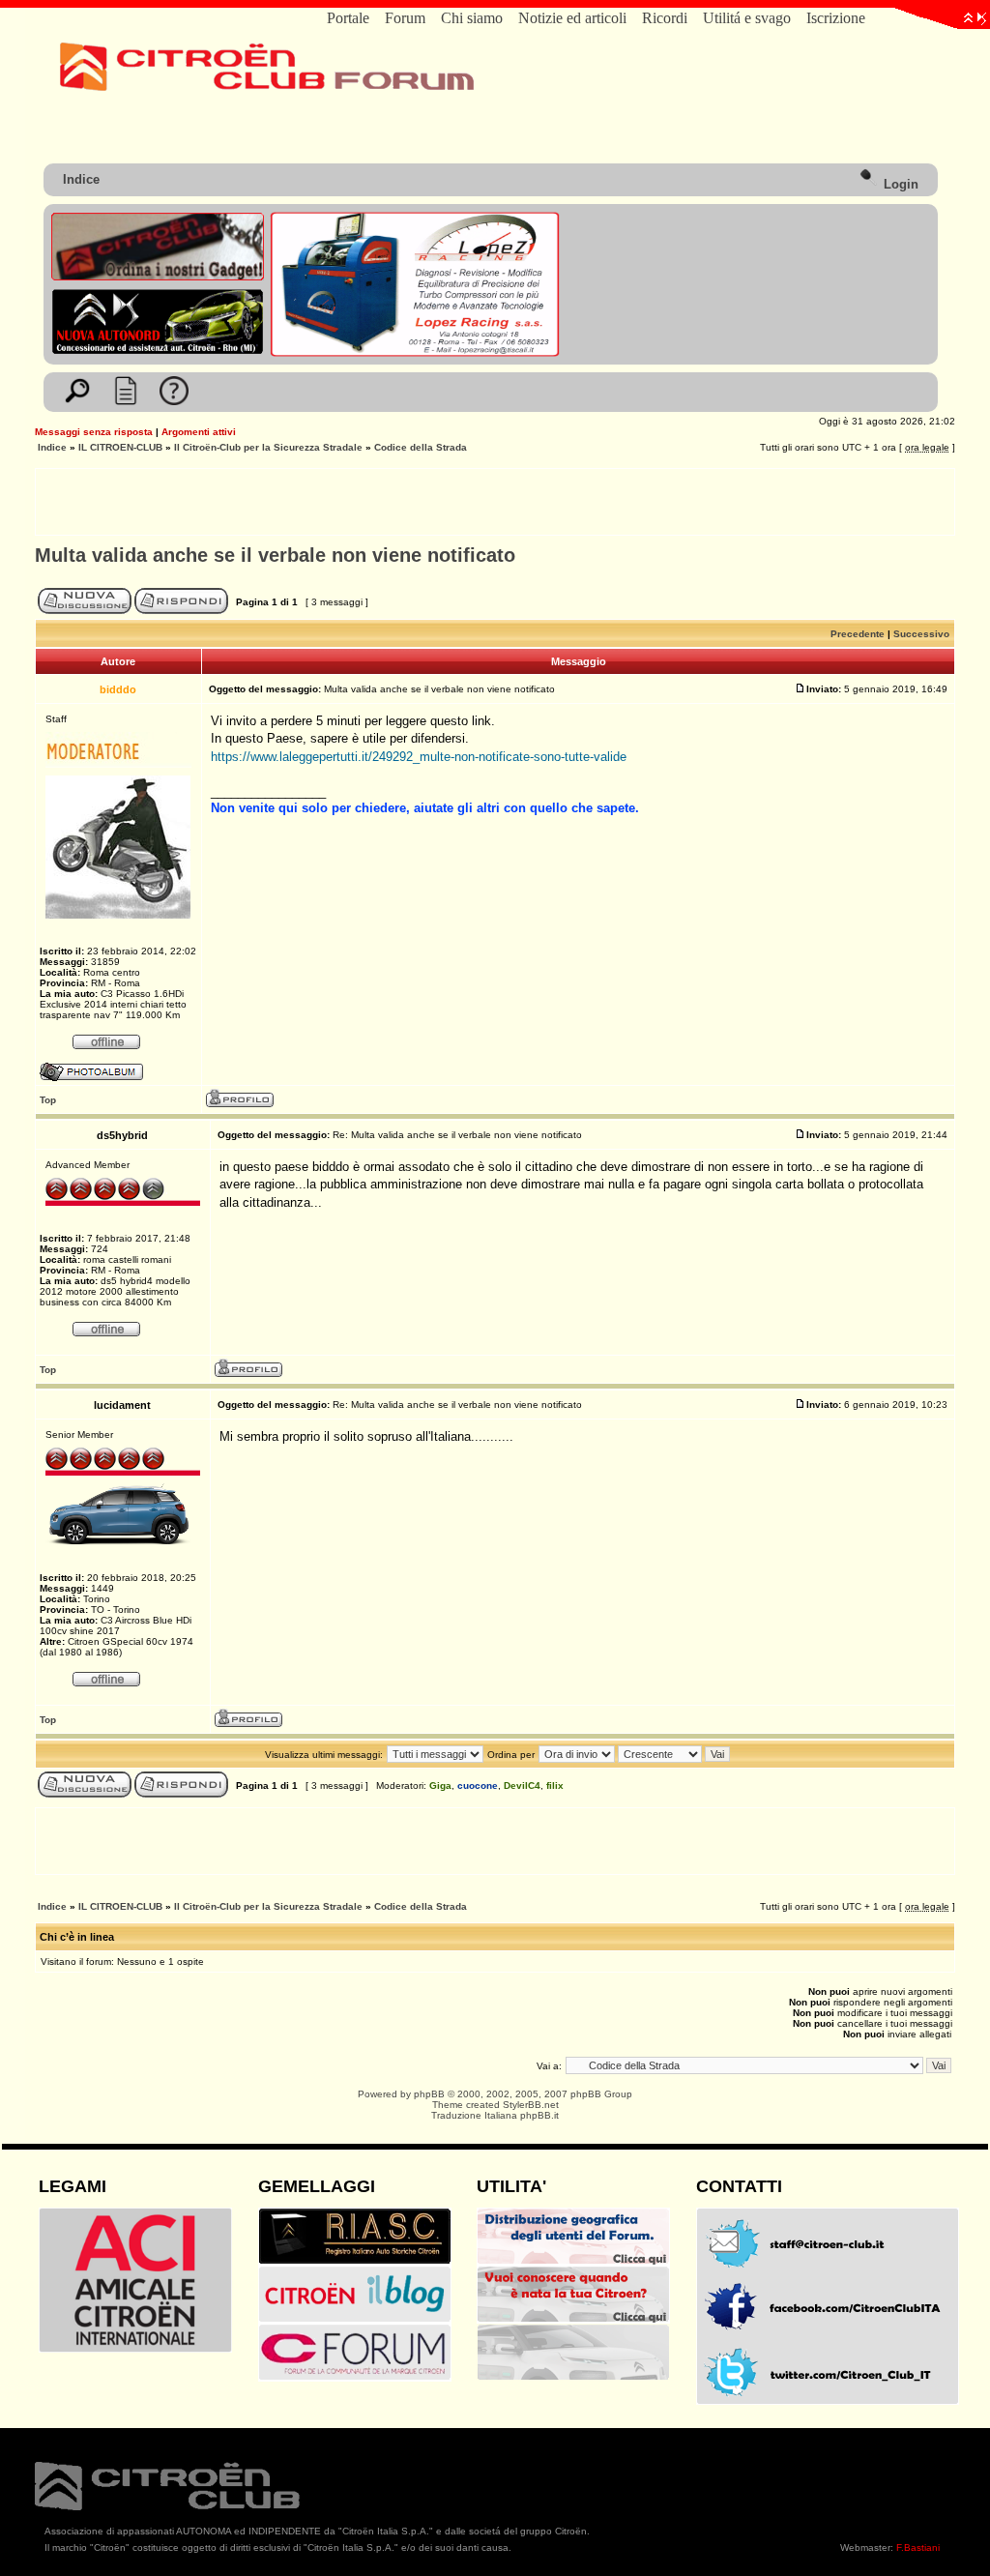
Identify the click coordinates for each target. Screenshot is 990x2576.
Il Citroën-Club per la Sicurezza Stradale (268, 447)
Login (899, 184)
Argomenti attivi (199, 432)
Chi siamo (472, 18)
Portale (348, 18)
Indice (81, 179)
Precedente (858, 634)
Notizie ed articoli (572, 18)
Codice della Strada (421, 447)
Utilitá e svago (747, 18)
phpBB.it (539, 2115)
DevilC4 (522, 1786)
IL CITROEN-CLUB (120, 447)
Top (48, 1100)
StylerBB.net (531, 2105)
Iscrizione (836, 18)
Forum (405, 18)
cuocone (478, 1786)
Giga (440, 1786)
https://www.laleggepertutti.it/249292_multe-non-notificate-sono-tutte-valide (419, 757)
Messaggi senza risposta (94, 432)
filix (555, 1786)
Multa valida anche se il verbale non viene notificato (275, 555)
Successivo (921, 634)
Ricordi (665, 18)
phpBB (429, 2094)
